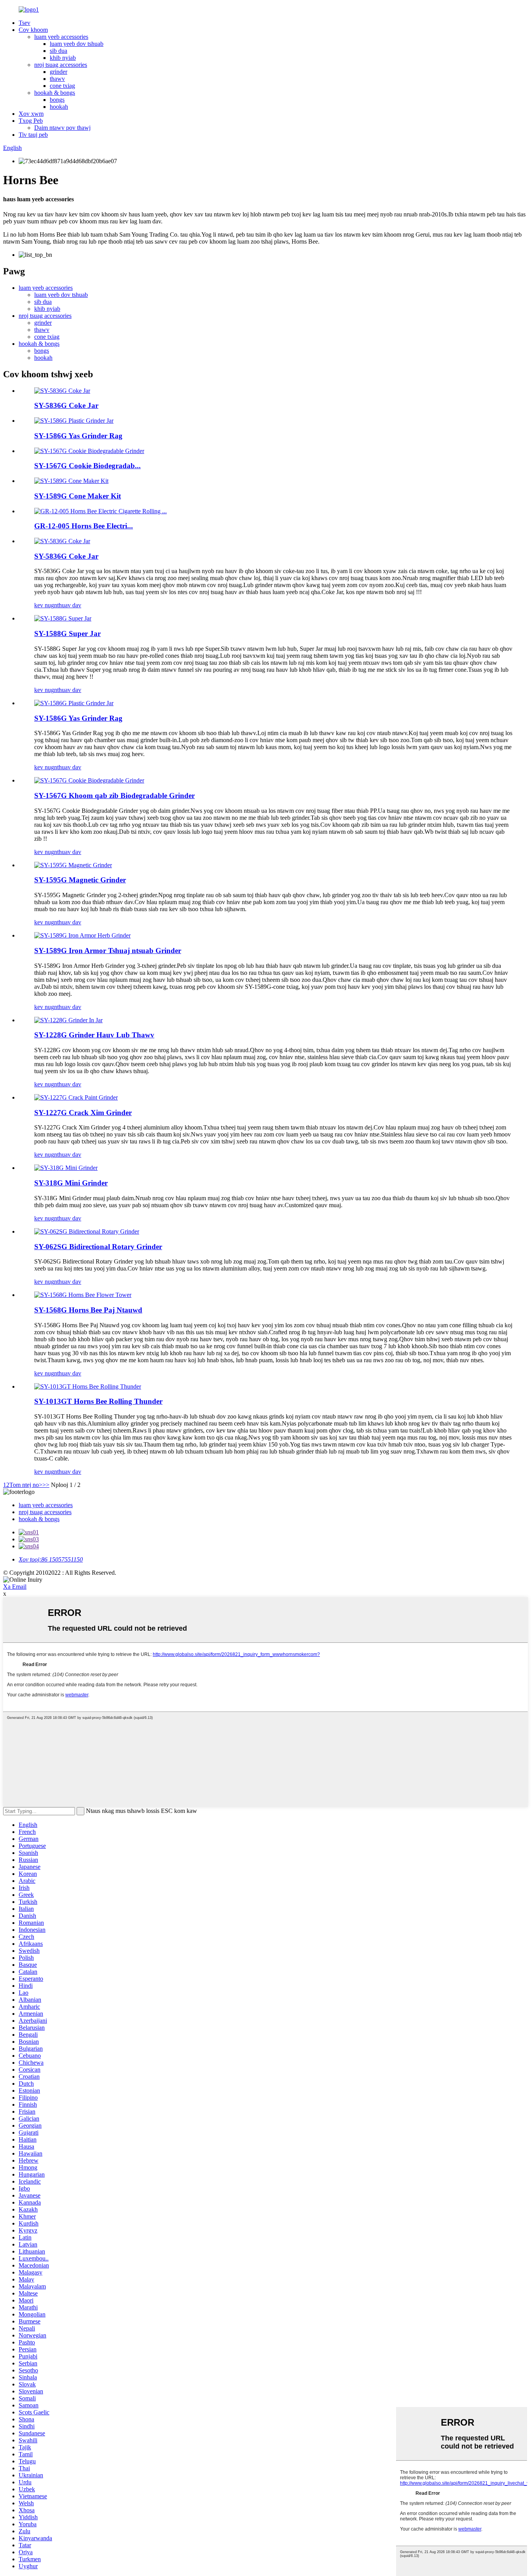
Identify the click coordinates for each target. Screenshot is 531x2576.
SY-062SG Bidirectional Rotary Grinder (98, 1247)
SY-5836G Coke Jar (66, 405)
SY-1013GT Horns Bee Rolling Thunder (98, 1401)
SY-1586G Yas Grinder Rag (78, 436)
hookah (59, 107)
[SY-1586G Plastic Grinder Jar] (74, 703)
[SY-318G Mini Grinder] (66, 1168)
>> (46, 1485)
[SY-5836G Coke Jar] (62, 541)
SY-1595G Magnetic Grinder (80, 880)
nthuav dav (68, 605)
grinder (59, 72)
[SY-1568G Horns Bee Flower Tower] (83, 1295)
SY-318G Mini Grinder (71, 1183)
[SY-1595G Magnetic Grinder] (73, 865)
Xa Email (15, 1587)
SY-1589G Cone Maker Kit (78, 496)
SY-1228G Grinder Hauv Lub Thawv (94, 1035)
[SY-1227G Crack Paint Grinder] (76, 1097)
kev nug (44, 605)
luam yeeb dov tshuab (77, 44)
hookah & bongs (55, 93)
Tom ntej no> (26, 1485)
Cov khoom (33, 30)
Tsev (24, 23)
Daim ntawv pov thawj (62, 128)
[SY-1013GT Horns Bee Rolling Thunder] (88, 1386)
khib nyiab (63, 58)
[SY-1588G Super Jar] (63, 618)
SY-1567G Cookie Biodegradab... (87, 466)
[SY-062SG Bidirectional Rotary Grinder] (87, 1231)
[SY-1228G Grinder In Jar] (68, 1020)
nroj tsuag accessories (61, 65)
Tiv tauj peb (33, 135)
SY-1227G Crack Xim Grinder (83, 1113)
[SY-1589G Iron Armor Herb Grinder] (82, 935)
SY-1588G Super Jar (67, 634)
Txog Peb (31, 121)
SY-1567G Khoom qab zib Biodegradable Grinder (114, 796)
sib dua (59, 51)
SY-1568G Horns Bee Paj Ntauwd (88, 1310)
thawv (57, 79)
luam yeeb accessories (61, 37)
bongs (57, 100)
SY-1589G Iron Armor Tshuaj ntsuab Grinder (108, 951)
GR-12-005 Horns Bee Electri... (84, 526)
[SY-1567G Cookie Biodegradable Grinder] (89, 780)
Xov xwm (31, 114)
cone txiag (62, 86)
